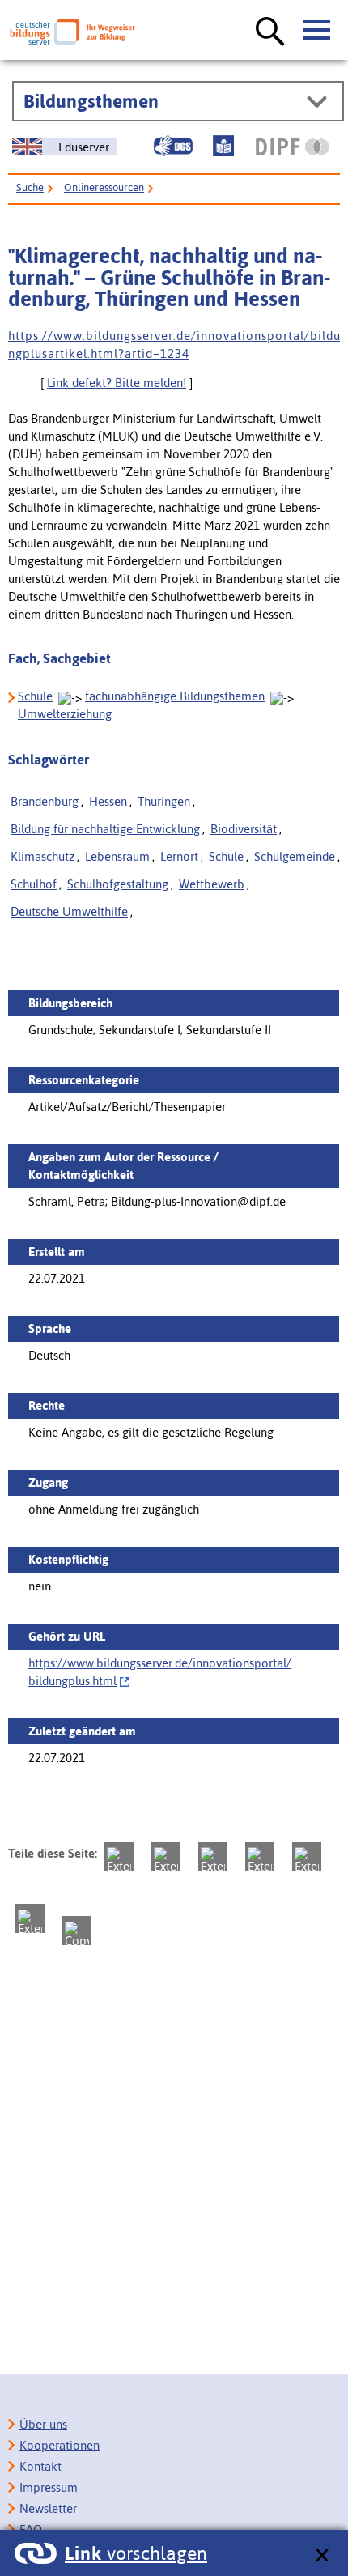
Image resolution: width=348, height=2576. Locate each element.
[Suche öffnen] (270, 32)
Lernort (179, 856)
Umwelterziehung (65, 714)
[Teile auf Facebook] (166, 1856)
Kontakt (40, 2466)
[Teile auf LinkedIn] (307, 1856)
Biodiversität (244, 829)
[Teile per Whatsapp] (260, 1856)
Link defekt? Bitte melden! (117, 383)
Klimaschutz (42, 856)
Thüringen (164, 801)
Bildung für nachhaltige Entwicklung (105, 829)
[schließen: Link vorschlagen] (322, 2556)
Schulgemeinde (295, 856)
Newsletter (48, 2508)
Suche (30, 187)
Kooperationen (59, 2445)
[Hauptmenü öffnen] (317, 31)
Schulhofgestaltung (118, 884)
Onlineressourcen (104, 187)
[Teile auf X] (213, 1856)
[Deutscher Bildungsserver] (72, 32)
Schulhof (34, 884)
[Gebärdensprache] (173, 146)
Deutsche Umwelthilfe (69, 911)
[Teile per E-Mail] (30, 1918)
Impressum (49, 2487)
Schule (35, 696)
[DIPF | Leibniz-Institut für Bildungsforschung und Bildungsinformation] (293, 147)
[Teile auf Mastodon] (119, 1856)
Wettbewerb (212, 884)
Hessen (108, 801)
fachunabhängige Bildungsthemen (175, 696)
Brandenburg (45, 801)
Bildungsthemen (91, 101)
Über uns (43, 2424)
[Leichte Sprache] (223, 146)
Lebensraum (117, 856)
